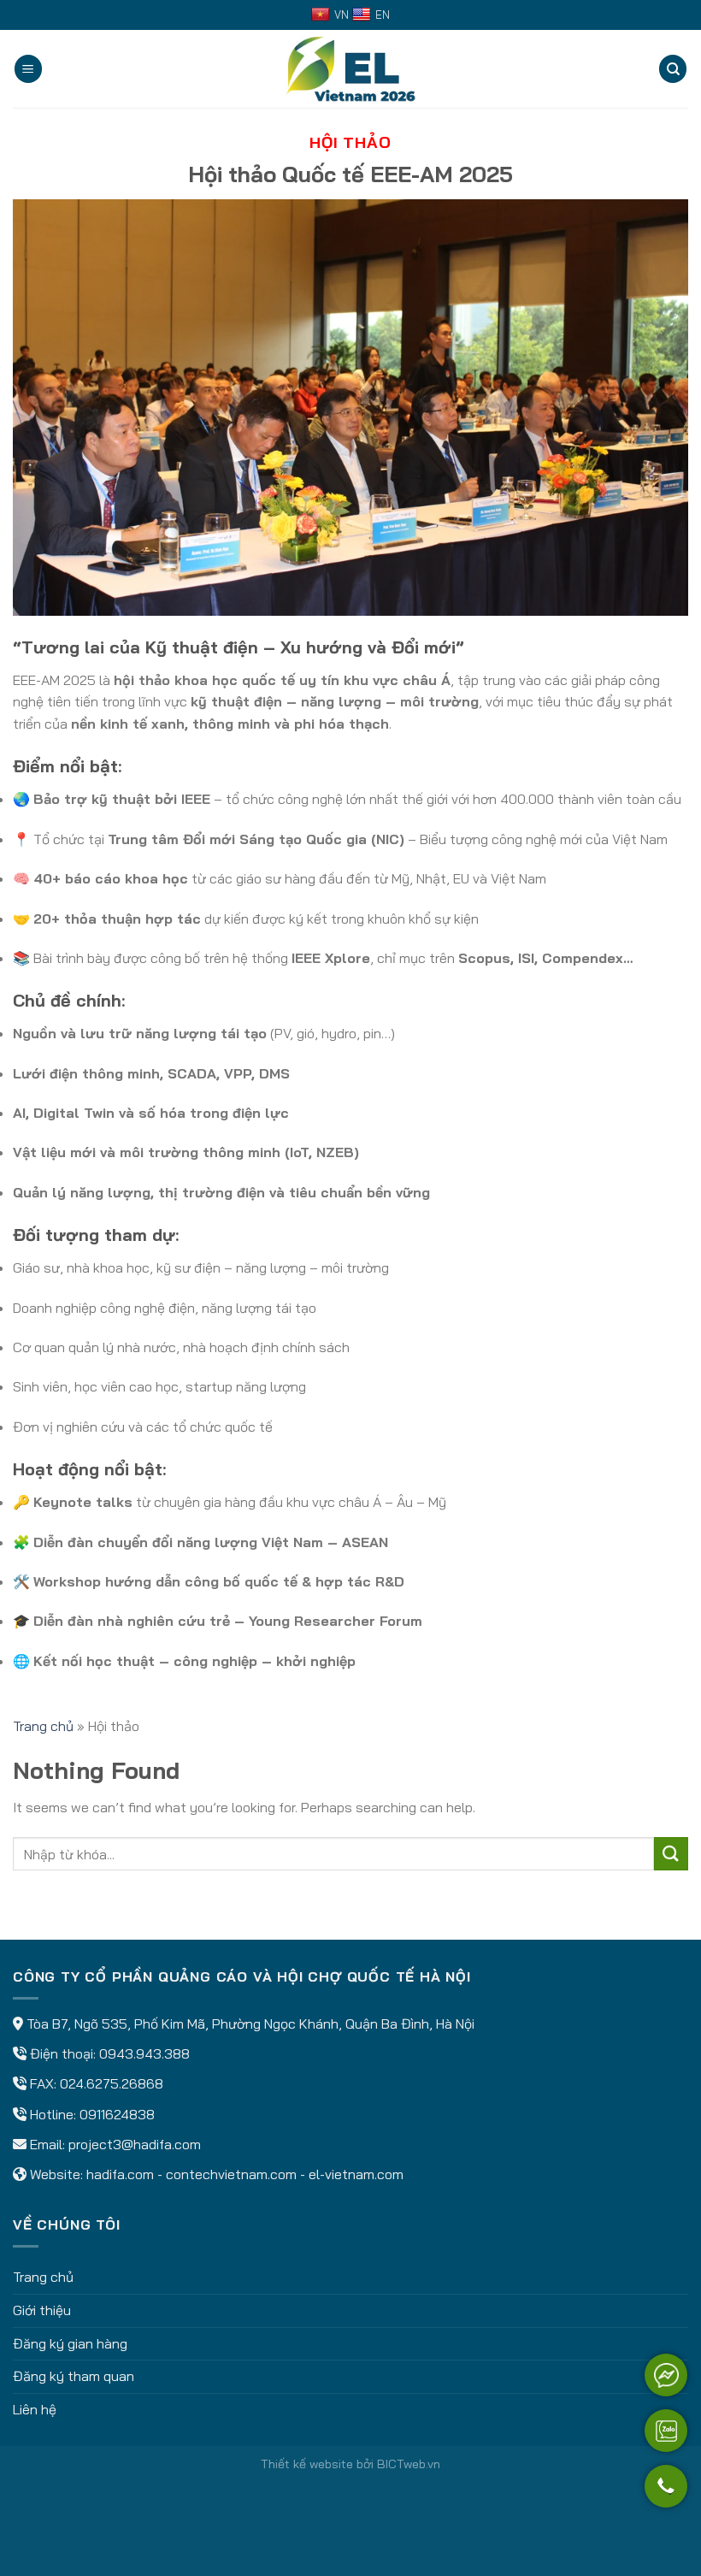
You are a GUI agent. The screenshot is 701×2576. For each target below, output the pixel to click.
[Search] (673, 69)
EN (383, 15)
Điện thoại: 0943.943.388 (110, 2053)
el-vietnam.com (356, 2174)
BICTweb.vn (409, 2464)
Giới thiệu (42, 2310)
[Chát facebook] (666, 2375)
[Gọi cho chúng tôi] (666, 2494)
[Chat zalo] (666, 2431)
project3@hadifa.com (135, 2144)
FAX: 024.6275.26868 (97, 2083)
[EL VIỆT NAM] (350, 69)
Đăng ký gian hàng (70, 2343)
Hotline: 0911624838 (92, 2114)
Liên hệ (35, 2409)
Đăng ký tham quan (74, 2376)
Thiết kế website (307, 2464)
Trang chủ (43, 1726)
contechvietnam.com (231, 2174)
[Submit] (671, 1854)
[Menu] (28, 69)
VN (342, 15)
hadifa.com (120, 2174)
